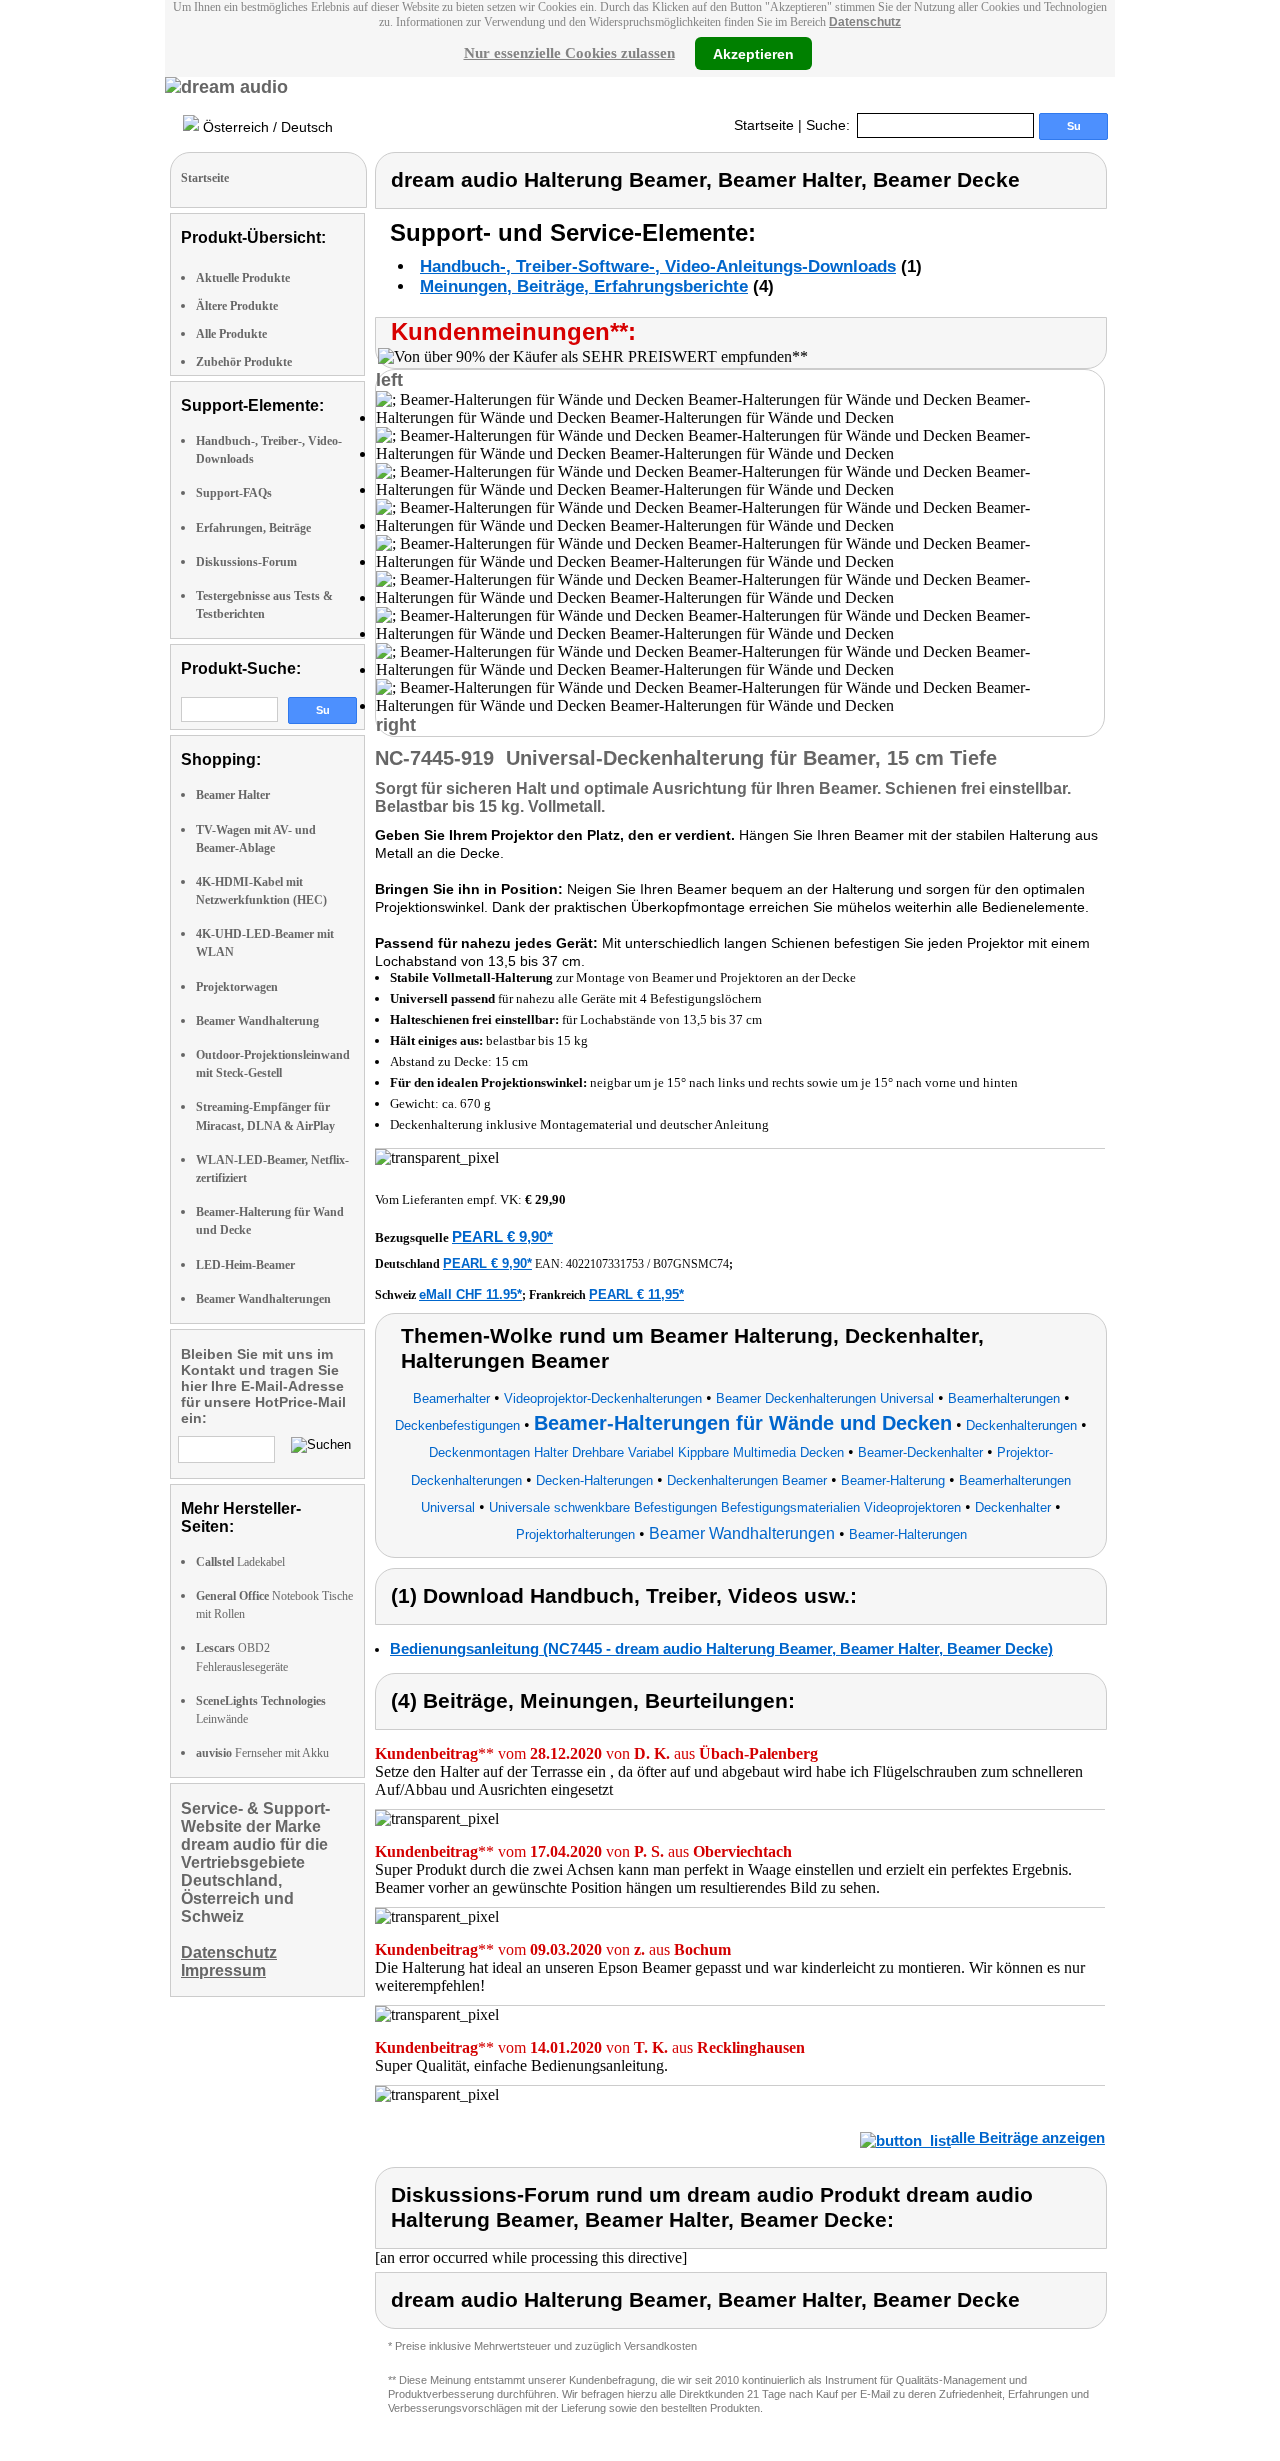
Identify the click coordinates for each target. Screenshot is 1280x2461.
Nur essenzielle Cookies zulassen (569, 53)
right (396, 725)
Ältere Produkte (237, 306)
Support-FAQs (234, 493)
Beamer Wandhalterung (257, 1021)
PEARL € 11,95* (636, 1294)
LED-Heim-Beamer (245, 1265)
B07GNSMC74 (691, 1264)
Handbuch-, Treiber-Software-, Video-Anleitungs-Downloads (658, 266)
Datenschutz (865, 22)
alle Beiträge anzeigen (1028, 2137)
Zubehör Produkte (244, 362)
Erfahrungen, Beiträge (253, 528)
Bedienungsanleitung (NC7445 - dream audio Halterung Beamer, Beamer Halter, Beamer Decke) (721, 1648)
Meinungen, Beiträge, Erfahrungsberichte (584, 286)
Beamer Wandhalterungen (263, 1299)
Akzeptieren (753, 53)
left (389, 380)
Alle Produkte (231, 334)
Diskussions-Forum (246, 562)
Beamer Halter (233, 795)
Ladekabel (240, 1562)
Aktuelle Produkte (243, 278)
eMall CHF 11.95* (470, 1294)
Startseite (764, 125)
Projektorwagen (237, 987)
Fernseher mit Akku (262, 1753)
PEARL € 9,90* (502, 1236)
